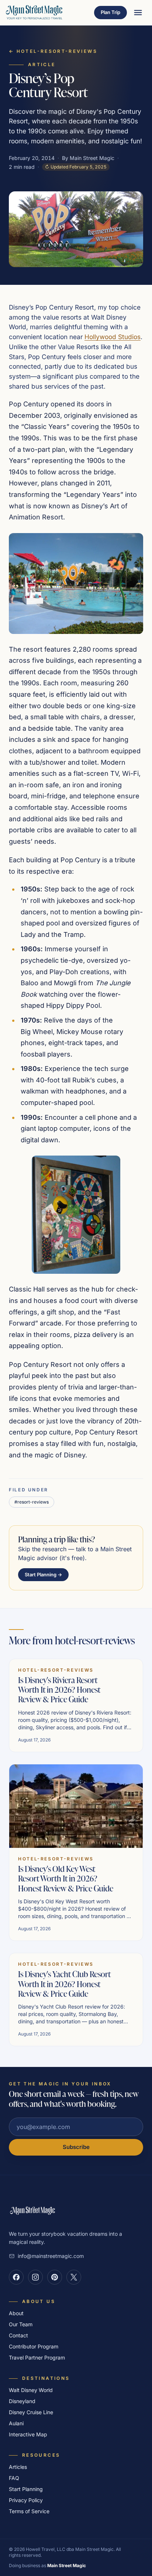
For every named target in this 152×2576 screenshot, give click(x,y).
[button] (76, 584)
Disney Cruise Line (31, 2412)
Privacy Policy (26, 2500)
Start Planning (26, 2489)
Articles (18, 2467)
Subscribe (76, 2147)
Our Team (21, 2324)
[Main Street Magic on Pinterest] (55, 2277)
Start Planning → (43, 1574)
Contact (18, 2335)
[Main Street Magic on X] (74, 2277)
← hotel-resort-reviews (53, 51)
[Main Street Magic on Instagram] (35, 2277)
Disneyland (22, 2401)
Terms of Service (29, 2511)
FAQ (14, 2478)
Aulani (16, 2423)
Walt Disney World (31, 2390)
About (16, 2313)
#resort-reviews (32, 1502)
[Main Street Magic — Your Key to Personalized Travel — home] (34, 13)
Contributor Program (34, 2346)
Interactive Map (28, 2434)
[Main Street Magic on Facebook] (16, 2277)
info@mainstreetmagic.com (51, 2256)
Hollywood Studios (113, 337)
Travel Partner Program (37, 2357)
